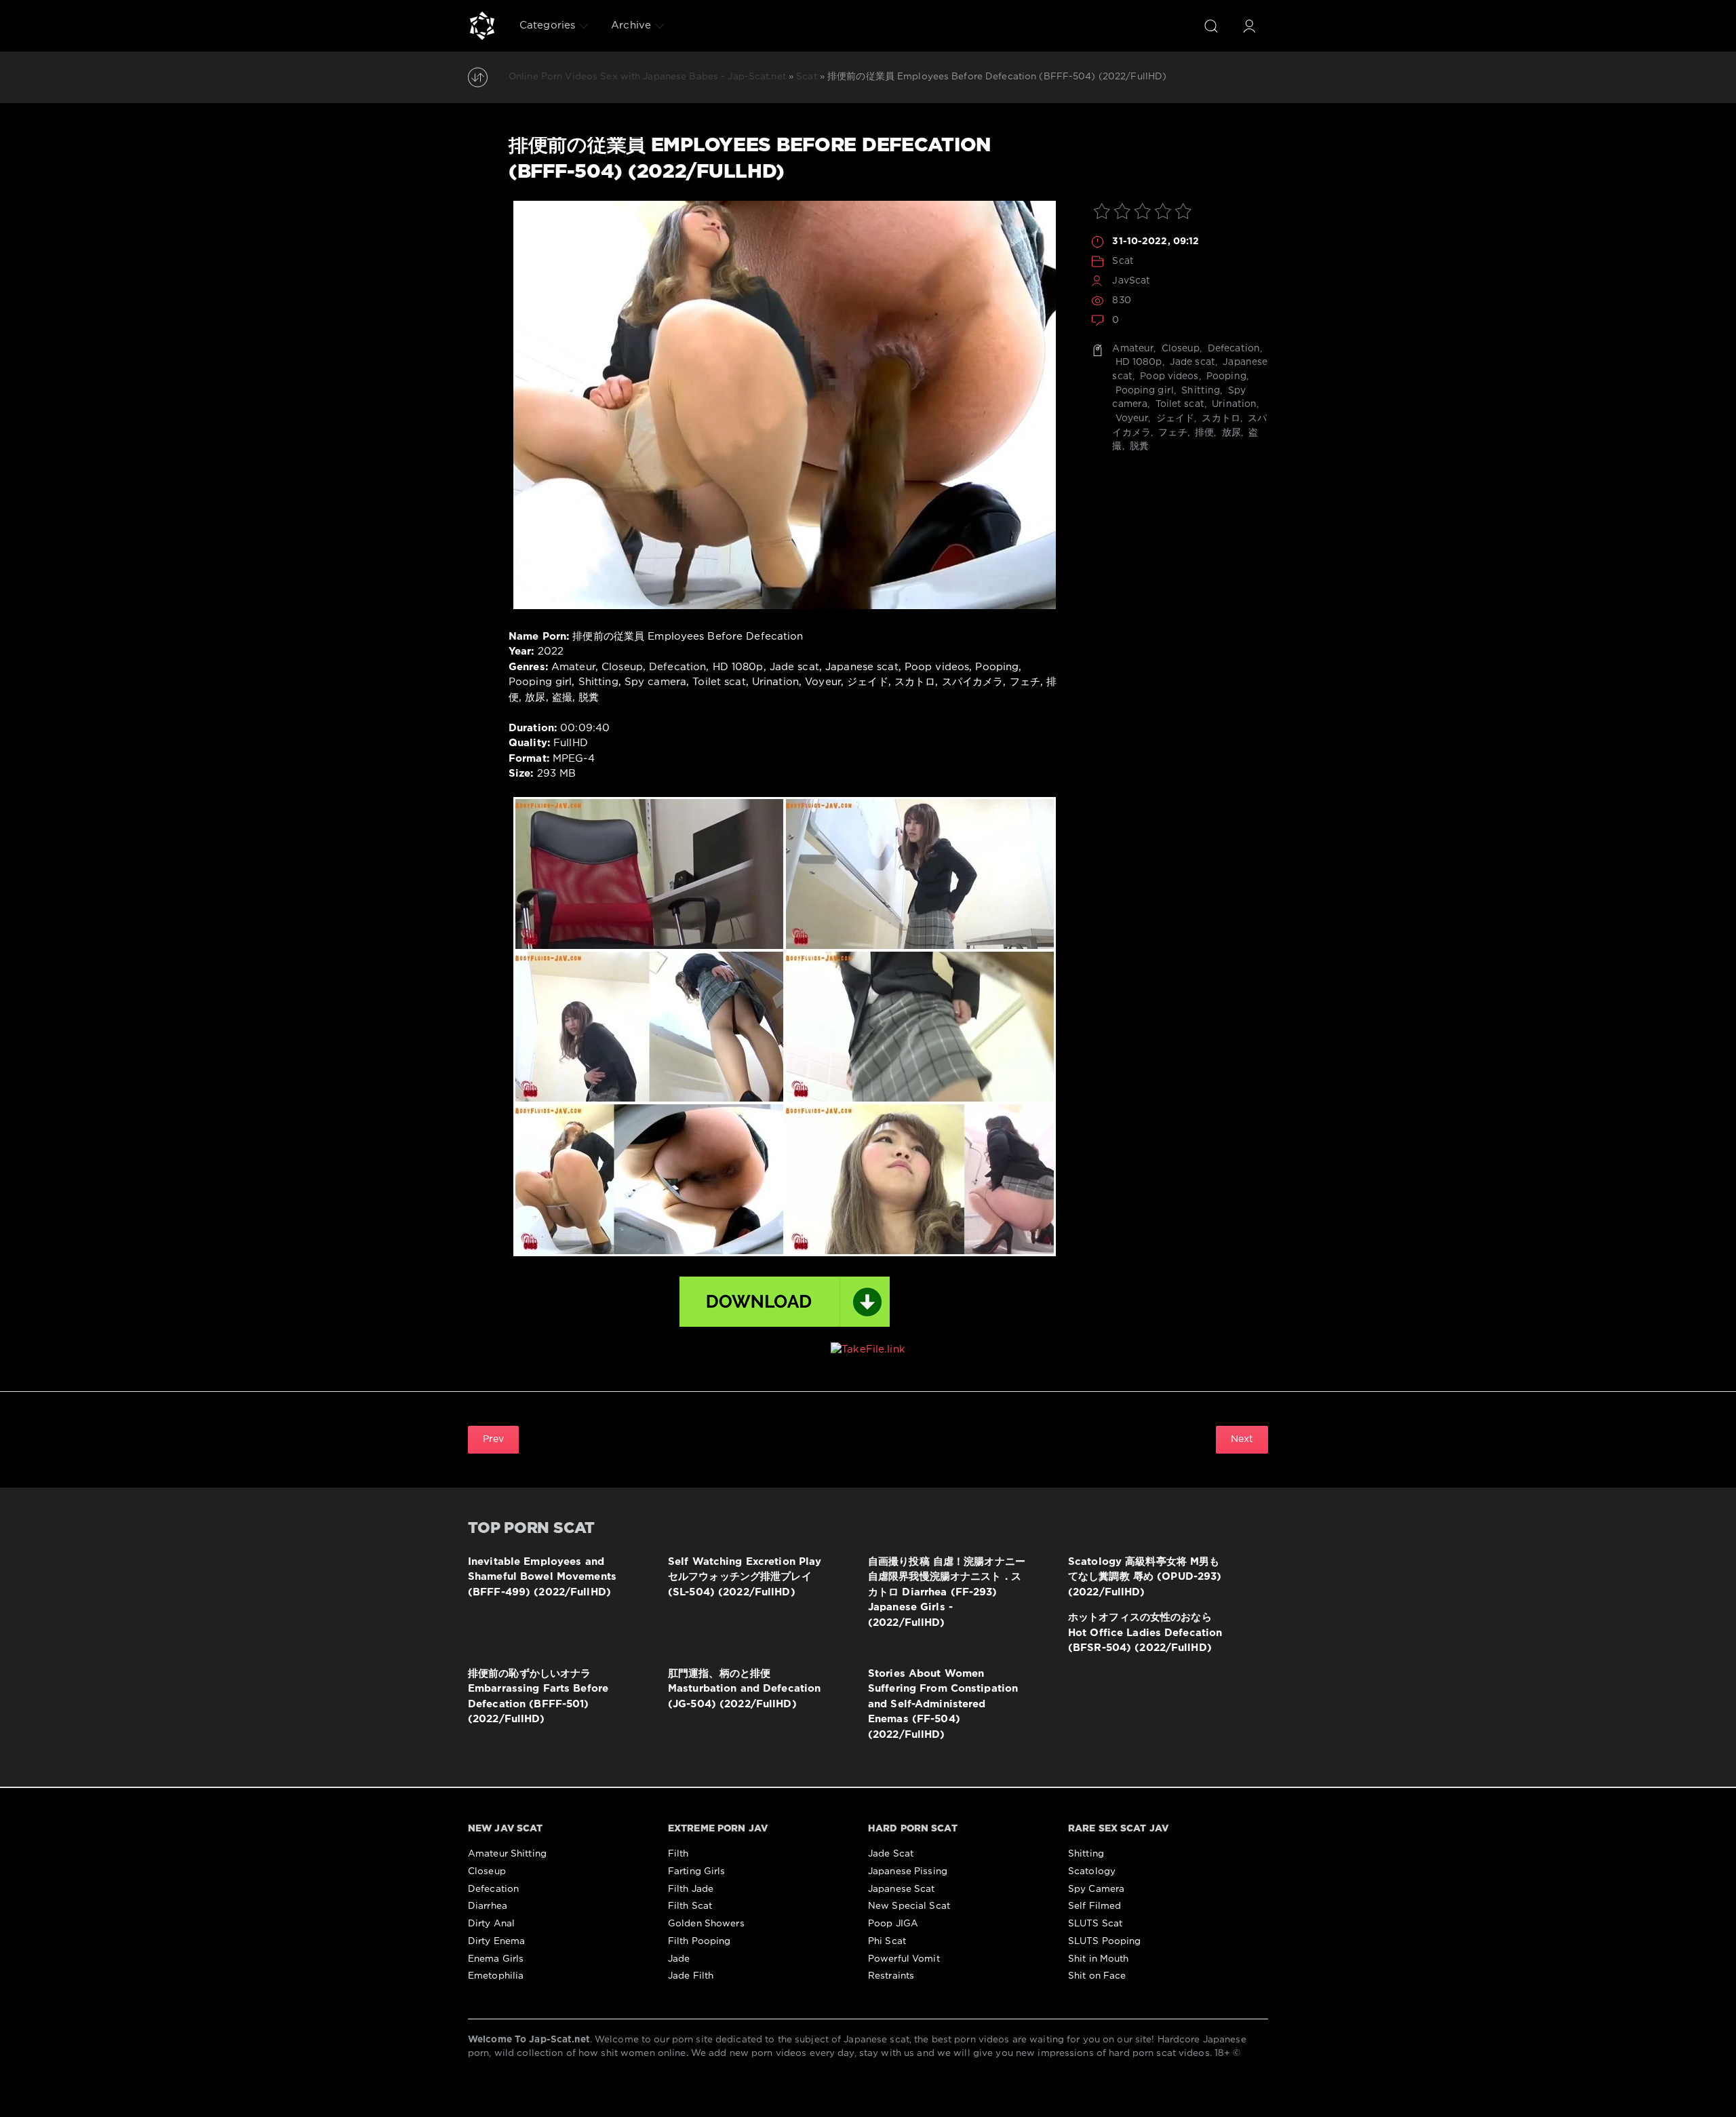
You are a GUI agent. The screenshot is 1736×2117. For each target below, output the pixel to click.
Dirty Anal (491, 1924)
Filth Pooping (699, 1941)
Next (1242, 1439)
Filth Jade (691, 1889)
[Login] (1249, 26)
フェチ (1171, 433)
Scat (1123, 261)
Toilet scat (1178, 404)
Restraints (891, 1976)
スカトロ (1220, 419)
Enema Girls (496, 1959)
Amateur (1133, 349)
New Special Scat (909, 1906)
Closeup (1180, 349)
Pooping (1225, 376)
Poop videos (1168, 376)
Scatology (1092, 1871)
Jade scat (1191, 362)
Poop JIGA (893, 1924)
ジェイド (1174, 419)
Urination (1233, 404)
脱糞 (1138, 446)
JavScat (1131, 281)
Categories (547, 25)
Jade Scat (891, 1854)
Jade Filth (691, 1976)
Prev (493, 1439)
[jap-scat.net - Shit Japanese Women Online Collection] (482, 26)
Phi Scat (887, 1941)
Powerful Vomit (904, 1959)
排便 (1203, 433)
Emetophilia (496, 1976)
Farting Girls (697, 1871)
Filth (678, 1854)
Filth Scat (690, 1906)
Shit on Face (1097, 1976)
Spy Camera (1096, 1889)
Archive (631, 25)
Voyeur (1130, 419)
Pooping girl (1143, 391)
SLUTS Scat (1095, 1924)
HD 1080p (1137, 362)
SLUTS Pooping (1105, 1941)
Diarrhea (488, 1906)
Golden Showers (706, 1924)
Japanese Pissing (908, 1871)
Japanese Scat (902, 1889)
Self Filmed (1094, 1906)
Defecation (1232, 349)
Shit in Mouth (1099, 1959)
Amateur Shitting (507, 1854)
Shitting (1199, 391)
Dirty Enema (496, 1941)
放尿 (1230, 433)
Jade (679, 1959)
